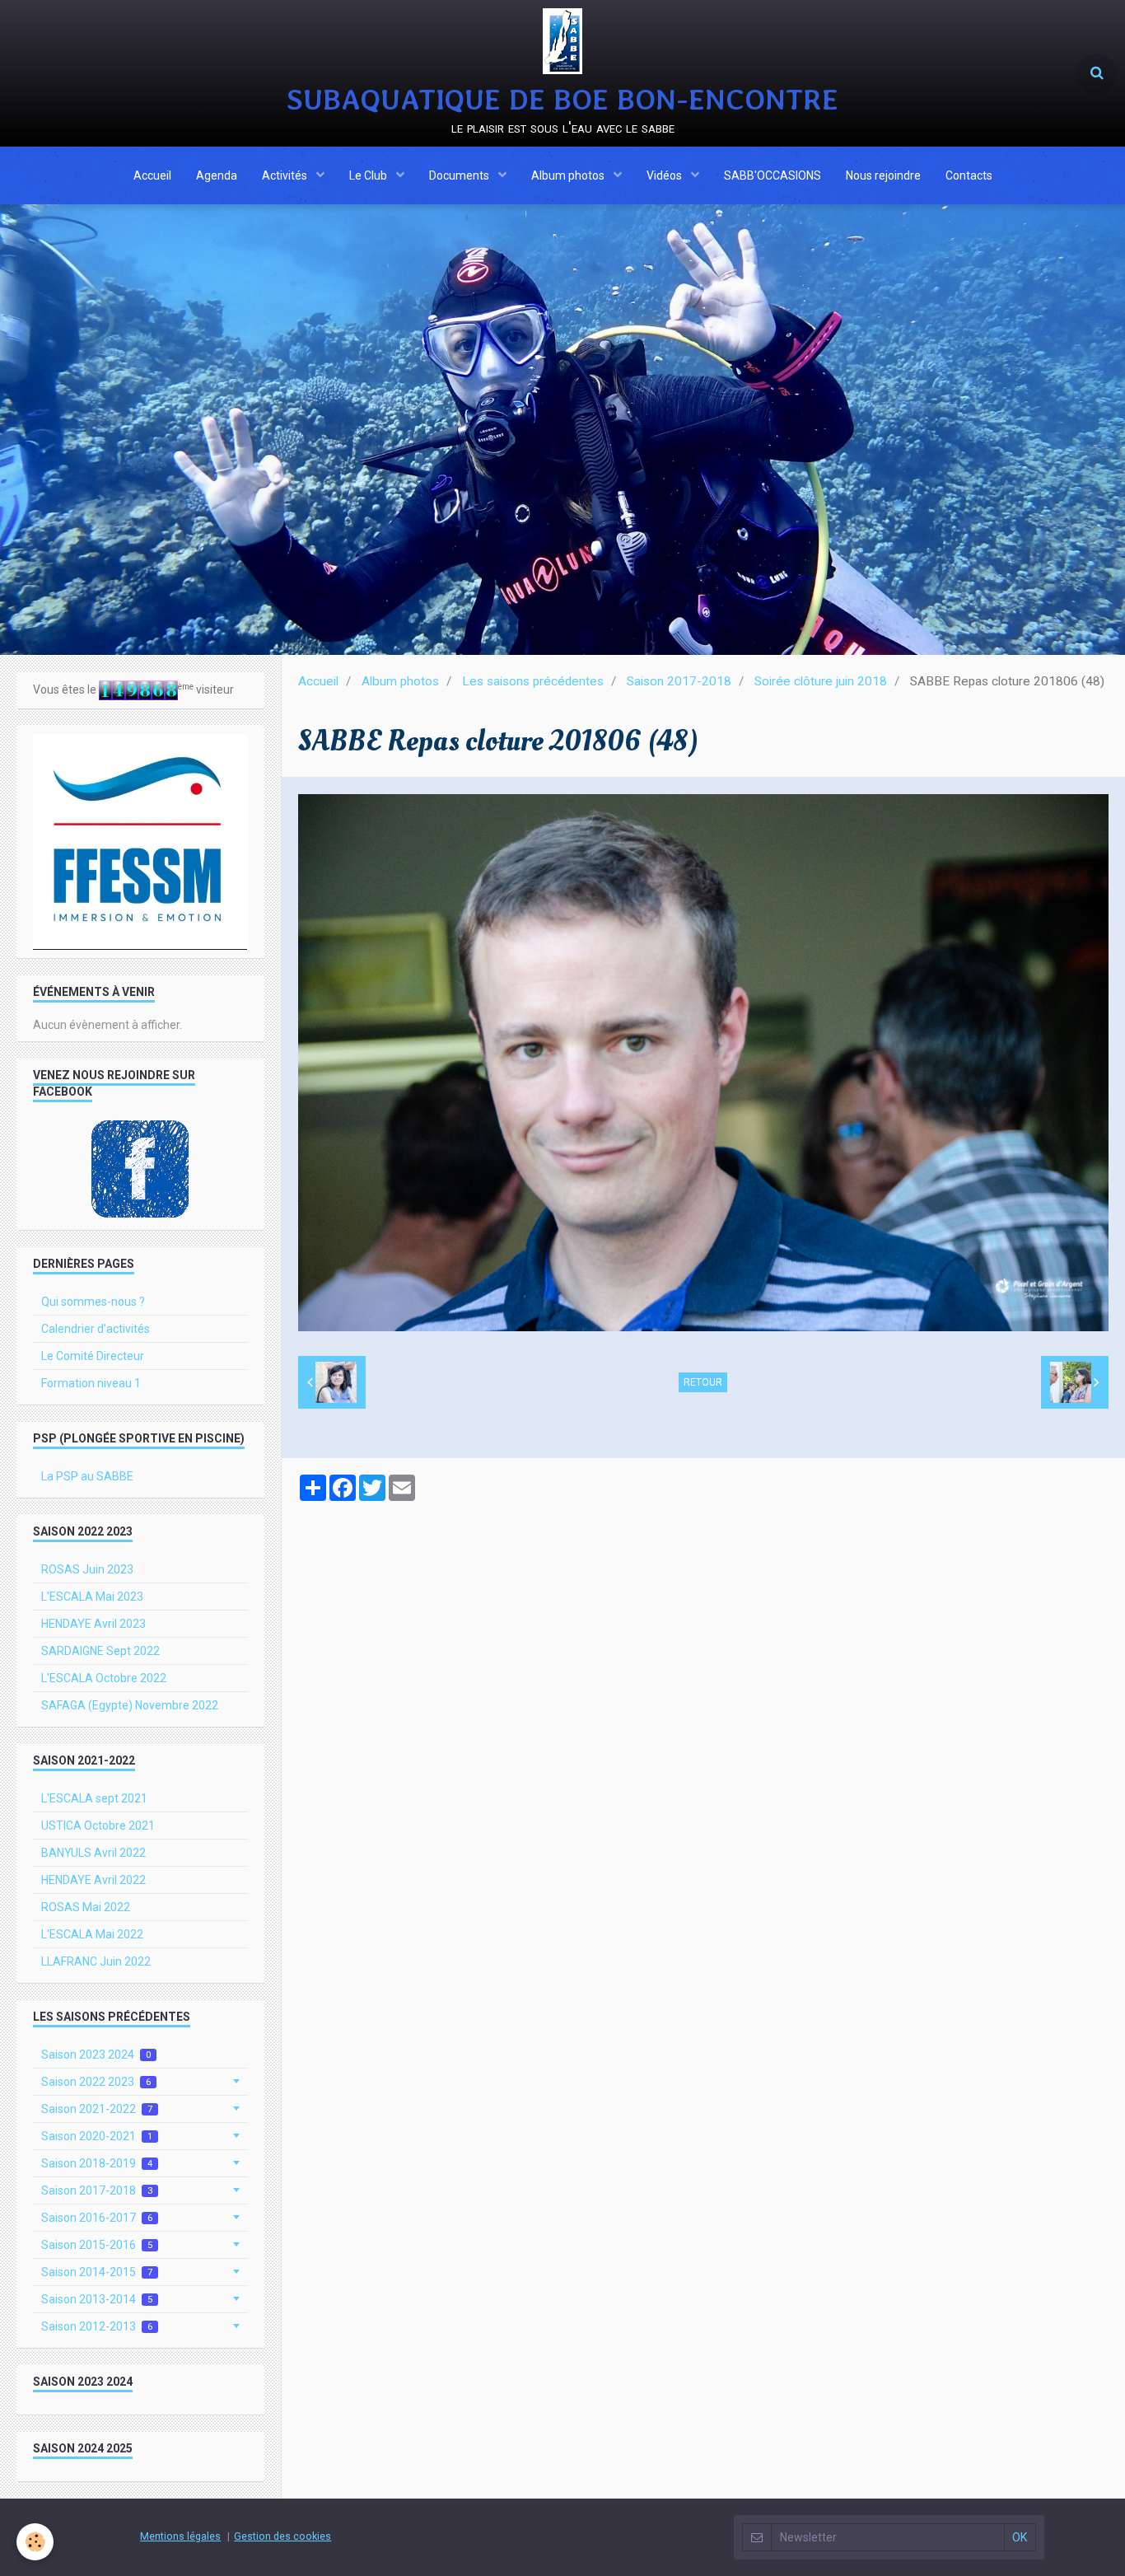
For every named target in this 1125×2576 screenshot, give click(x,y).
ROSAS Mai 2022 (86, 1907)
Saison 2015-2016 (97, 2245)
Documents (460, 175)
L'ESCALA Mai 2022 (92, 1934)
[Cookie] (35, 2542)
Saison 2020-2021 (97, 2136)
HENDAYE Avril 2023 (93, 1624)
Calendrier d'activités (96, 1329)
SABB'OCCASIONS (773, 175)
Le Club (369, 175)
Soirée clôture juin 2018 (821, 681)
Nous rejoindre (883, 175)
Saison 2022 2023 (96, 2082)
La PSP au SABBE (87, 1476)
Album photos (569, 175)
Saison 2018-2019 (97, 2163)
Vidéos (665, 175)
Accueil (152, 175)
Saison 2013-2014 (97, 2299)
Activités (286, 175)
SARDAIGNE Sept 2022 (100, 1651)
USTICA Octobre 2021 (98, 1826)
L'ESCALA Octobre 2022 (104, 1678)
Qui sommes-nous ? (93, 1302)
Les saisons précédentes (533, 681)
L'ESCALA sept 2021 (94, 1798)
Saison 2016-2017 (97, 2218)
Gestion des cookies (282, 2536)
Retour (703, 1382)
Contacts (969, 175)
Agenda (217, 175)
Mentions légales (180, 2536)
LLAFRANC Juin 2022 (96, 1961)
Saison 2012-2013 (97, 2326)
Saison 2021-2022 (97, 2109)
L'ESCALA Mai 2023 (92, 1597)
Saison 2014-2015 (97, 2272)
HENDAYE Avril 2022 (93, 1880)
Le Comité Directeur (93, 1356)
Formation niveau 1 (91, 1383)
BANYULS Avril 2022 (93, 1853)
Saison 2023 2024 (96, 2055)
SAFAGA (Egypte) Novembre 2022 (130, 1705)
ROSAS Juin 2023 (87, 1569)
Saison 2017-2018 (679, 681)
